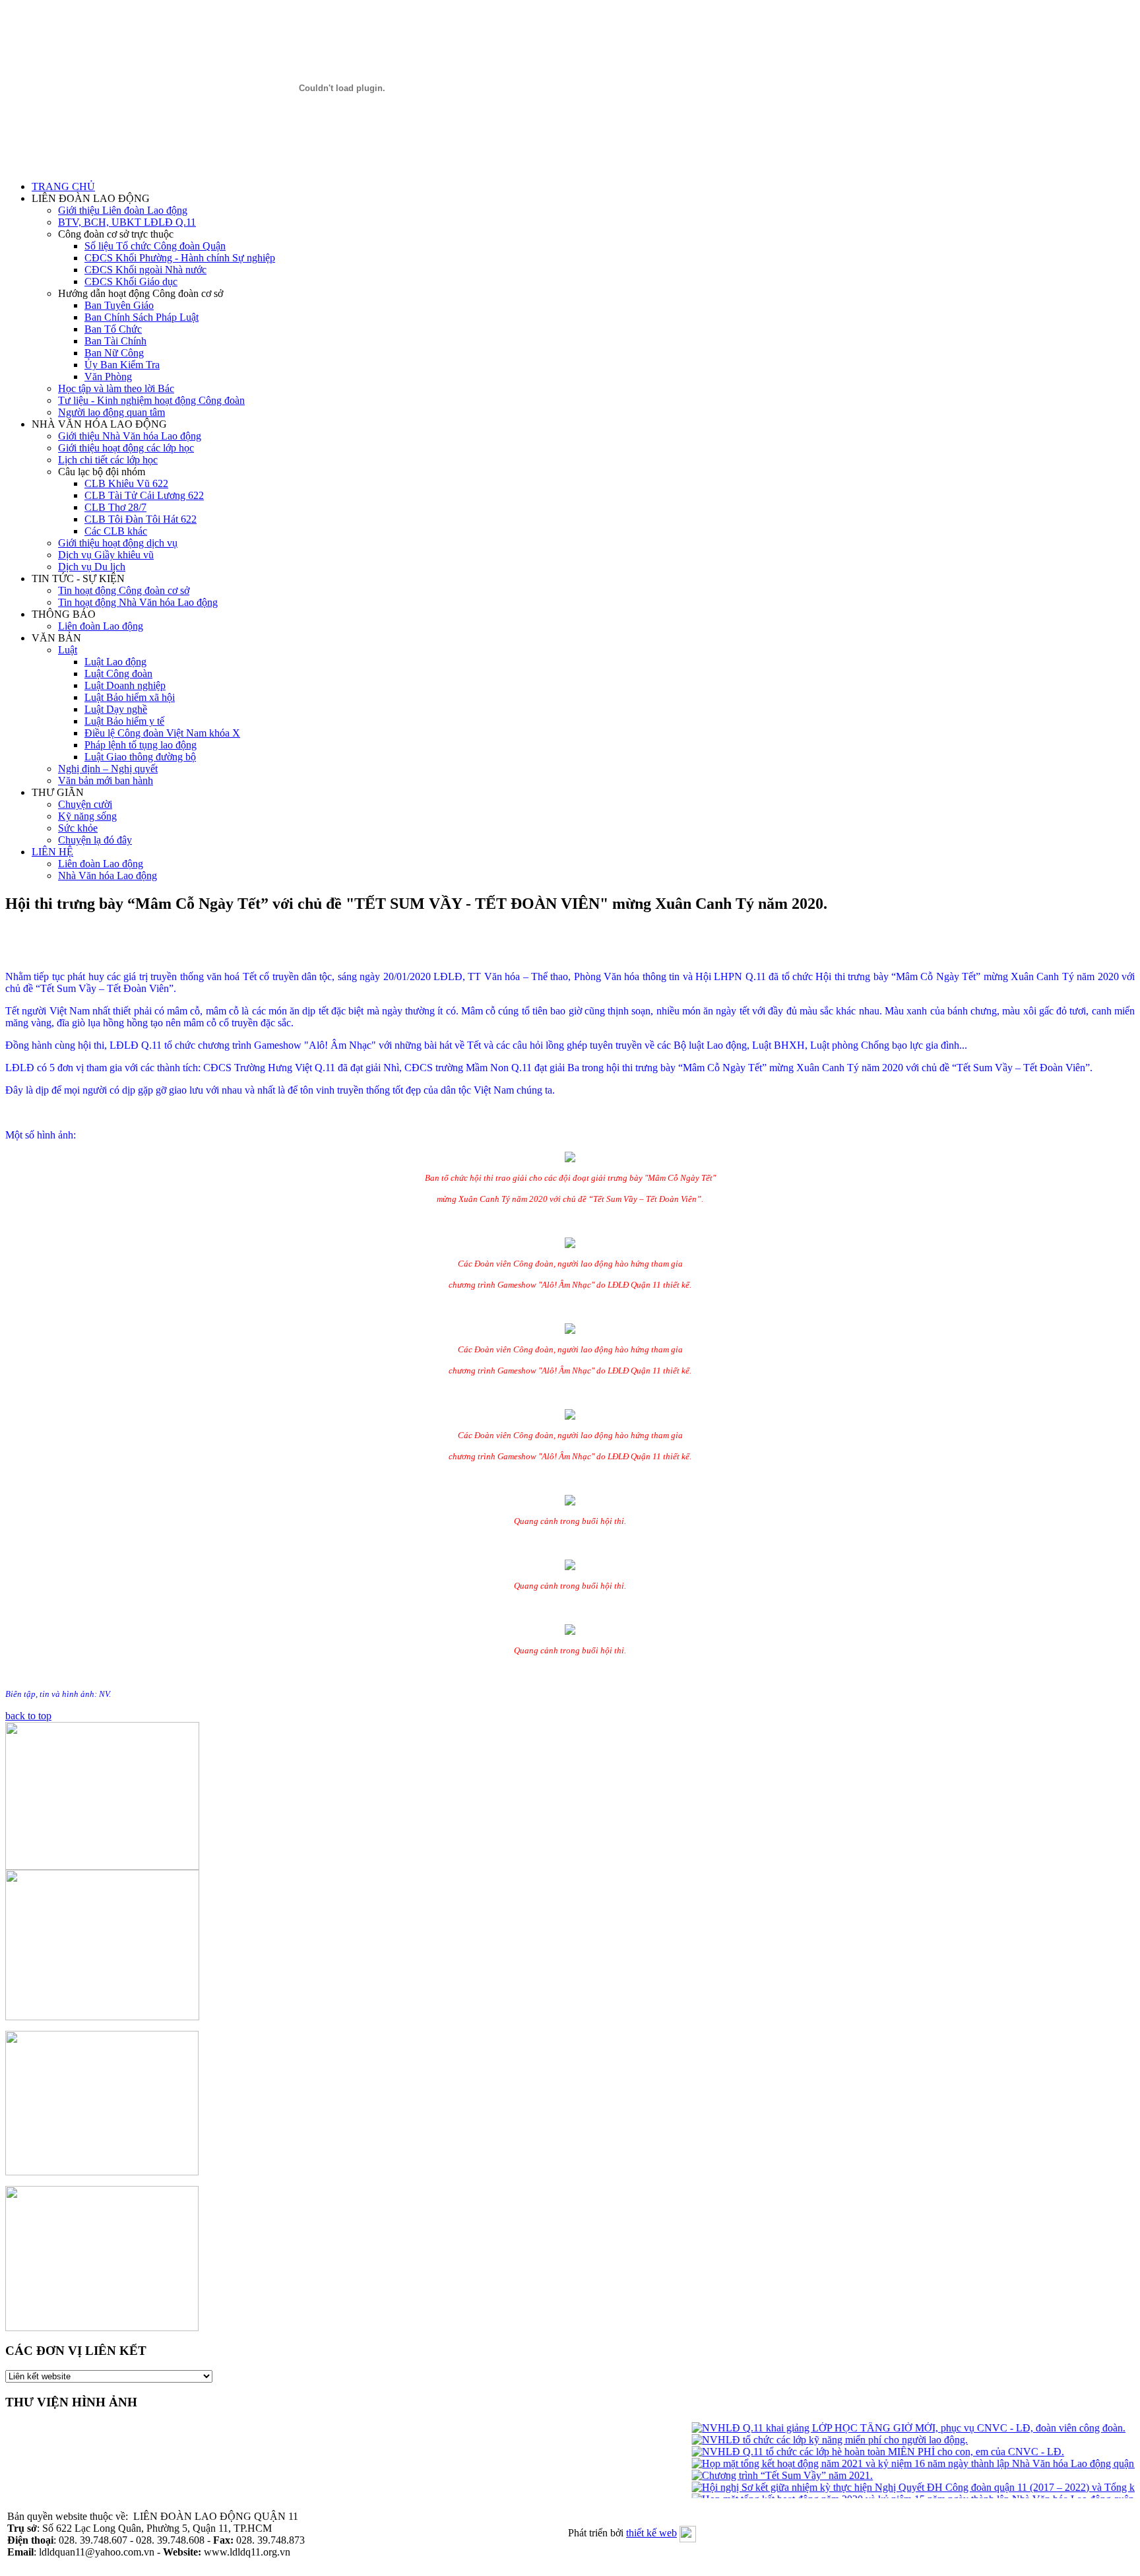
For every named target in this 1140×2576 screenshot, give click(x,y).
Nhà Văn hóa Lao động (108, 875)
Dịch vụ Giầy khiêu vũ (106, 555)
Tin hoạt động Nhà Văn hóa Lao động (138, 602)
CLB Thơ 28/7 (115, 507)
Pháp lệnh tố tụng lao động (141, 745)
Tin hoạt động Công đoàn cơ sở (124, 590)
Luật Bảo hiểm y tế (124, 721)
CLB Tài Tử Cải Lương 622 (144, 495)
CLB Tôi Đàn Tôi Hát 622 (141, 519)
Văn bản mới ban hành (106, 780)
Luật (68, 650)
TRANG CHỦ (63, 186)
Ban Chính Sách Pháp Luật (142, 317)
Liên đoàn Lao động (101, 626)
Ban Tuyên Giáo (119, 305)
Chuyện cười (85, 804)
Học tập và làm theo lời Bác (116, 388)
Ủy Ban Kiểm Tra (122, 365)
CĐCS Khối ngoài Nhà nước (145, 270)
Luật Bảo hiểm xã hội (130, 697)
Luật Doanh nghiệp (125, 685)
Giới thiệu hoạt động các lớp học (126, 448)
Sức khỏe (78, 828)
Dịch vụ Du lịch (92, 567)
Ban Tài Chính (115, 341)
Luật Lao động (115, 662)
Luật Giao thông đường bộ (140, 757)
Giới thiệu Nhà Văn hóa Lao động (130, 436)
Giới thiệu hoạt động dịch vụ (118, 543)
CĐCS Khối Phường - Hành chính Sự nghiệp (180, 258)
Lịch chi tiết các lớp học (108, 460)
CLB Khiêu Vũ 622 (126, 483)
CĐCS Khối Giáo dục (131, 281)
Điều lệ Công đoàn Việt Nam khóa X (162, 733)
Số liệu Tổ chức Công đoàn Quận (155, 246)
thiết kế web (651, 2533)
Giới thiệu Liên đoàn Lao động (123, 210)
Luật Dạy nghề (116, 709)
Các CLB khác (116, 531)
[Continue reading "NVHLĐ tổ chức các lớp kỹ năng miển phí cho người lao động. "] (810, 2440)
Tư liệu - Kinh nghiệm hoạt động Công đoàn (151, 400)
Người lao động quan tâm (111, 412)
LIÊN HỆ (52, 852)
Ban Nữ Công (114, 353)
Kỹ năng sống (87, 816)
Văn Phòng (108, 377)
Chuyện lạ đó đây (95, 840)
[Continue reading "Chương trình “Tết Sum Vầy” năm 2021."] (763, 2475)
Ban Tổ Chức (113, 329)
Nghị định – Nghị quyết (108, 769)
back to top (28, 1716)
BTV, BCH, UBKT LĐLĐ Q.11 (127, 222)
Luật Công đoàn (118, 674)
